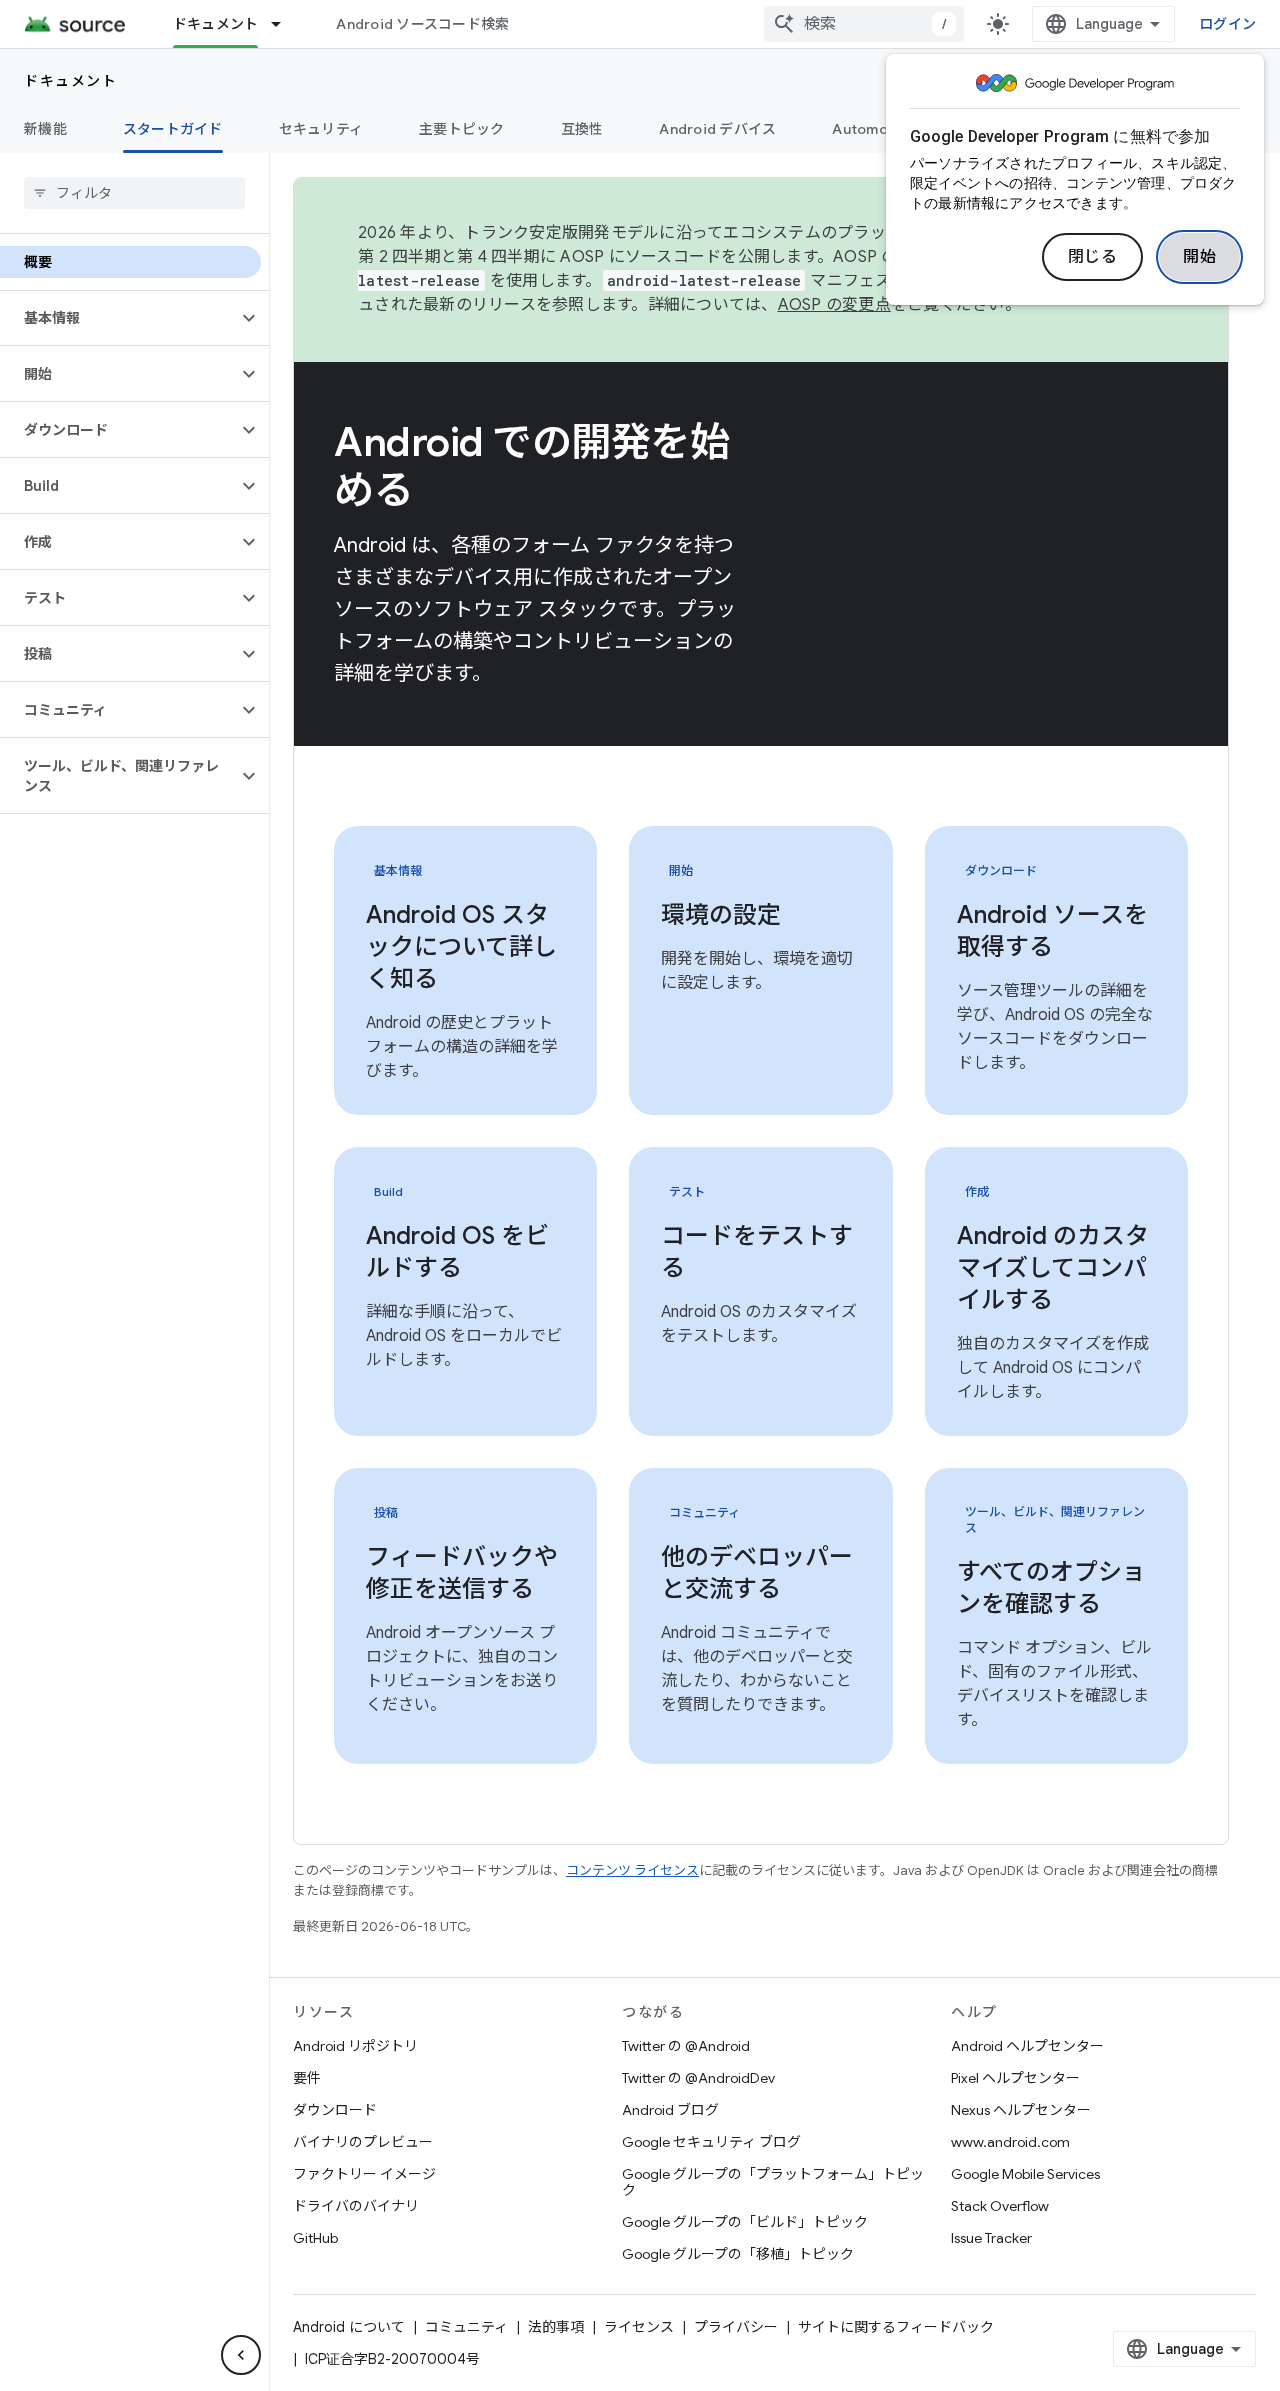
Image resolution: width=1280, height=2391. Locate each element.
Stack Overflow (1000, 2206)
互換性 (582, 129)
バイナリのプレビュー (363, 2142)
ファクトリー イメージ (364, 2174)
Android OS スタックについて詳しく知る (461, 947)
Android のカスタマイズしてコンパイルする (1053, 1268)
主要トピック (462, 129)
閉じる (1093, 257)
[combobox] (864, 24)
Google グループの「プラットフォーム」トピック (773, 2182)
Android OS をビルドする (457, 1252)
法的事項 (556, 2327)
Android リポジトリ (355, 2046)
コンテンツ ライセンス (632, 1870)
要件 (307, 2078)
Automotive (874, 129)
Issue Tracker (991, 2238)
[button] (118, 318)
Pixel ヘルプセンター (1015, 2078)
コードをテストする (757, 1252)
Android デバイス (717, 129)
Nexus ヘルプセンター (1021, 2110)
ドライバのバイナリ (356, 2206)
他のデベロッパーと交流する (757, 1573)
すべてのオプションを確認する (1051, 1588)
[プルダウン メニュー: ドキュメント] (285, 24)
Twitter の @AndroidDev (698, 2078)
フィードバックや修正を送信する (462, 1573)
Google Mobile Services (1025, 2174)
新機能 (45, 129)
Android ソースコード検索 (422, 24)
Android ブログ (670, 2110)
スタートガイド (173, 129)
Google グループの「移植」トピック (738, 2254)
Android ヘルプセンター (1027, 2046)
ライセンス (639, 2327)
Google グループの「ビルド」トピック (745, 2222)
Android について (349, 2327)
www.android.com (1010, 2142)
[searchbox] (134, 193)
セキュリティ (321, 129)
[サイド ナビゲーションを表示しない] (241, 2355)
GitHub (315, 2238)
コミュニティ (466, 2327)
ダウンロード (335, 2110)
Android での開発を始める (531, 466)
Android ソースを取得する (1052, 931)
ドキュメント (216, 24)
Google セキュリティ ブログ (711, 2142)
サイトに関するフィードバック (896, 2327)
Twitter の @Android (686, 2046)
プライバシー (736, 2327)
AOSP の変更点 (834, 305)
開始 (1199, 257)
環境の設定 (721, 915)
